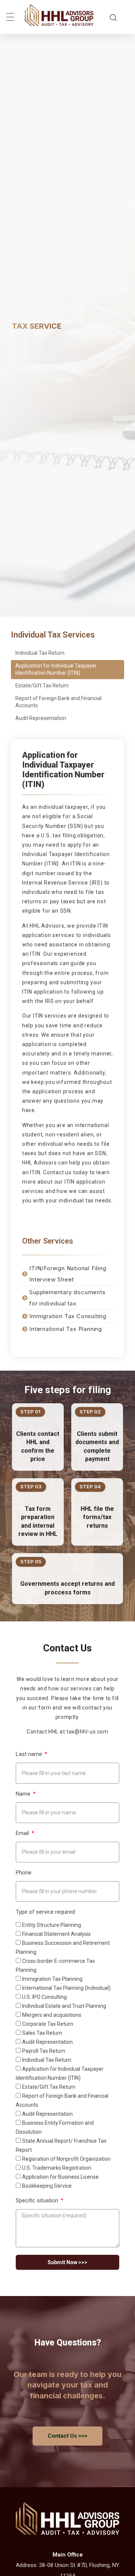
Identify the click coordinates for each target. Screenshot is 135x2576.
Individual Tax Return (40, 653)
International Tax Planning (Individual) (66, 1988)
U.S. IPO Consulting (44, 1997)
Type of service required (45, 1912)
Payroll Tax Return (44, 2051)
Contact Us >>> (67, 2436)
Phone (24, 1873)
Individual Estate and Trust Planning (64, 2006)
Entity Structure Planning (52, 1925)
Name (24, 1794)
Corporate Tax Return (48, 2024)
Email (23, 1833)
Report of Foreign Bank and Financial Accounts (58, 702)
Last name (30, 1754)
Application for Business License (60, 2177)
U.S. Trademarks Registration (57, 2168)
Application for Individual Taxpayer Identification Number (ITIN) (56, 669)
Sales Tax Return (42, 2033)
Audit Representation (41, 718)
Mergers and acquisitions (52, 2015)
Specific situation (38, 2201)
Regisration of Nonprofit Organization (66, 2159)
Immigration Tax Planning (52, 1979)
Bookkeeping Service (47, 2186)
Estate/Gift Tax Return (42, 686)
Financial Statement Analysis (56, 1934)
